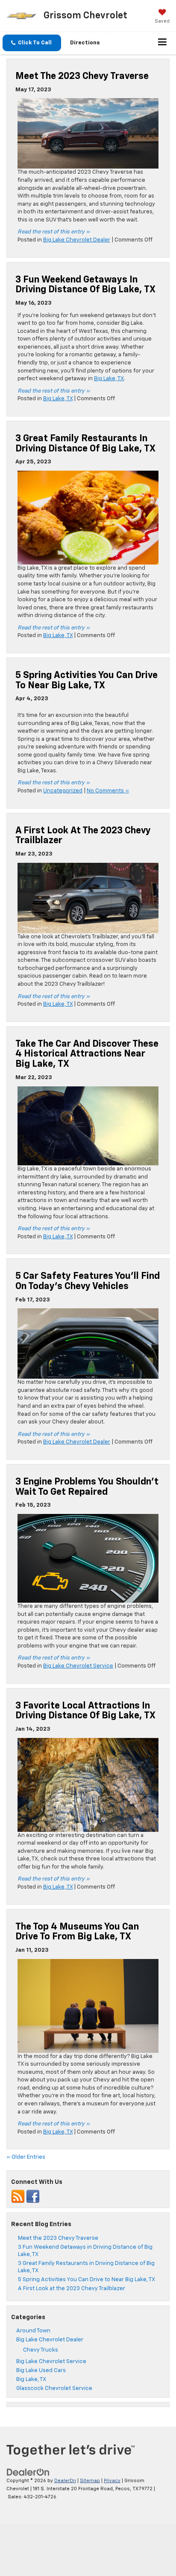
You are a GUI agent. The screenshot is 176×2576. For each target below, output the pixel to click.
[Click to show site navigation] (163, 43)
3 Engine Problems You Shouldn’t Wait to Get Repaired (87, 1487)
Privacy (112, 2481)
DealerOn (65, 2481)
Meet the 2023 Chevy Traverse (82, 76)
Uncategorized (63, 791)
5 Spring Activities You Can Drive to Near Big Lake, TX (87, 681)
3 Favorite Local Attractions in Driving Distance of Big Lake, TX (85, 1711)
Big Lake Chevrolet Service (78, 1666)
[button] (32, 43)
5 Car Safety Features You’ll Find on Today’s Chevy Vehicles (88, 1281)
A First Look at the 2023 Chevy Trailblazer (72, 2289)
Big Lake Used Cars (41, 2371)
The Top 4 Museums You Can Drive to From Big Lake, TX (77, 1932)
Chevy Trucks (41, 2350)
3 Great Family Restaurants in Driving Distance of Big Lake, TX (85, 444)
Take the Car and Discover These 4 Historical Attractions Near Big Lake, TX (87, 1054)
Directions (85, 43)
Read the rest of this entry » (54, 232)
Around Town (33, 2331)
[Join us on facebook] (33, 2197)
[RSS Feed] (18, 2197)
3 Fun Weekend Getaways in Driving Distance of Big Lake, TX (85, 285)
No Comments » (108, 791)
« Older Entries (26, 2157)
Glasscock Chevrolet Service (54, 2388)
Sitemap (90, 2481)
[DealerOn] (28, 2473)
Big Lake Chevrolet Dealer (77, 240)
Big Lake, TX (109, 379)
